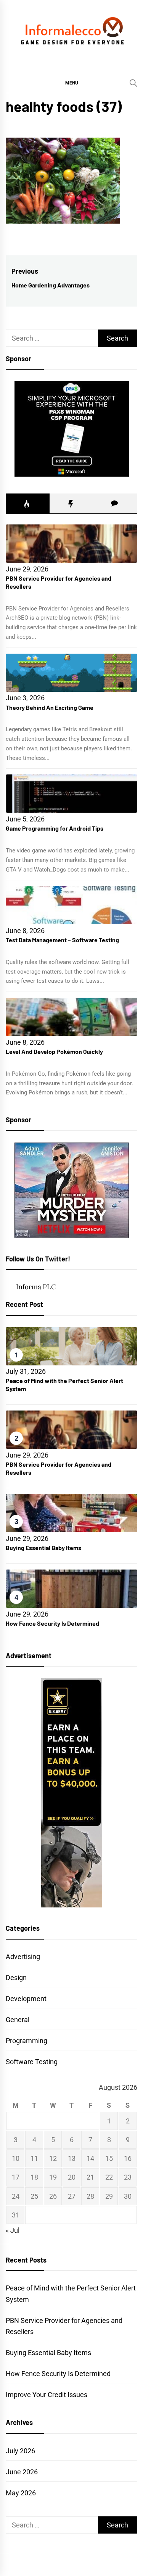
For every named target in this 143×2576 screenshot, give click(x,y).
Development (26, 1999)
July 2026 (20, 2451)
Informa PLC (36, 1287)
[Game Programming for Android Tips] (71, 794)
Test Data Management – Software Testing (62, 940)
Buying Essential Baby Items (43, 1548)
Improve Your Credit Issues (47, 2395)
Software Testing (32, 2062)
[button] (71, 83)
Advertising (23, 1957)
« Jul (13, 2230)
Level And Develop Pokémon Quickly (54, 1051)
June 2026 (22, 2472)
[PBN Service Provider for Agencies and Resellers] (71, 544)
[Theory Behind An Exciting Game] (71, 673)
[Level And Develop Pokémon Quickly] (71, 1017)
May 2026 (21, 2493)
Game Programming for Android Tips (55, 828)
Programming (27, 2041)
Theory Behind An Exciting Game (50, 707)
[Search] (133, 83)
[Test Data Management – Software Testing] (71, 905)
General (18, 2020)
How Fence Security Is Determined (52, 1623)
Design (16, 1978)
